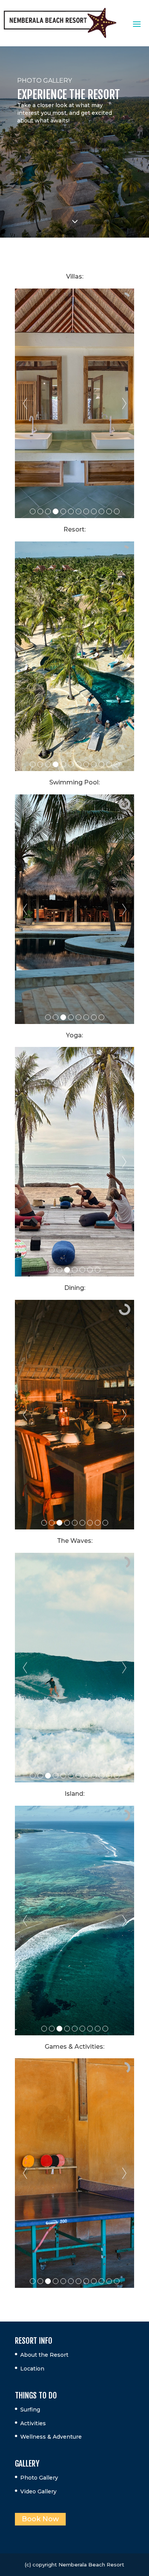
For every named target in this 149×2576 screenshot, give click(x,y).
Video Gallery (38, 2491)
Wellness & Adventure (51, 2437)
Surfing (30, 2410)
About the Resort (44, 2355)
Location (32, 2369)
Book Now (40, 2519)
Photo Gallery (39, 2478)
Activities (33, 2423)
